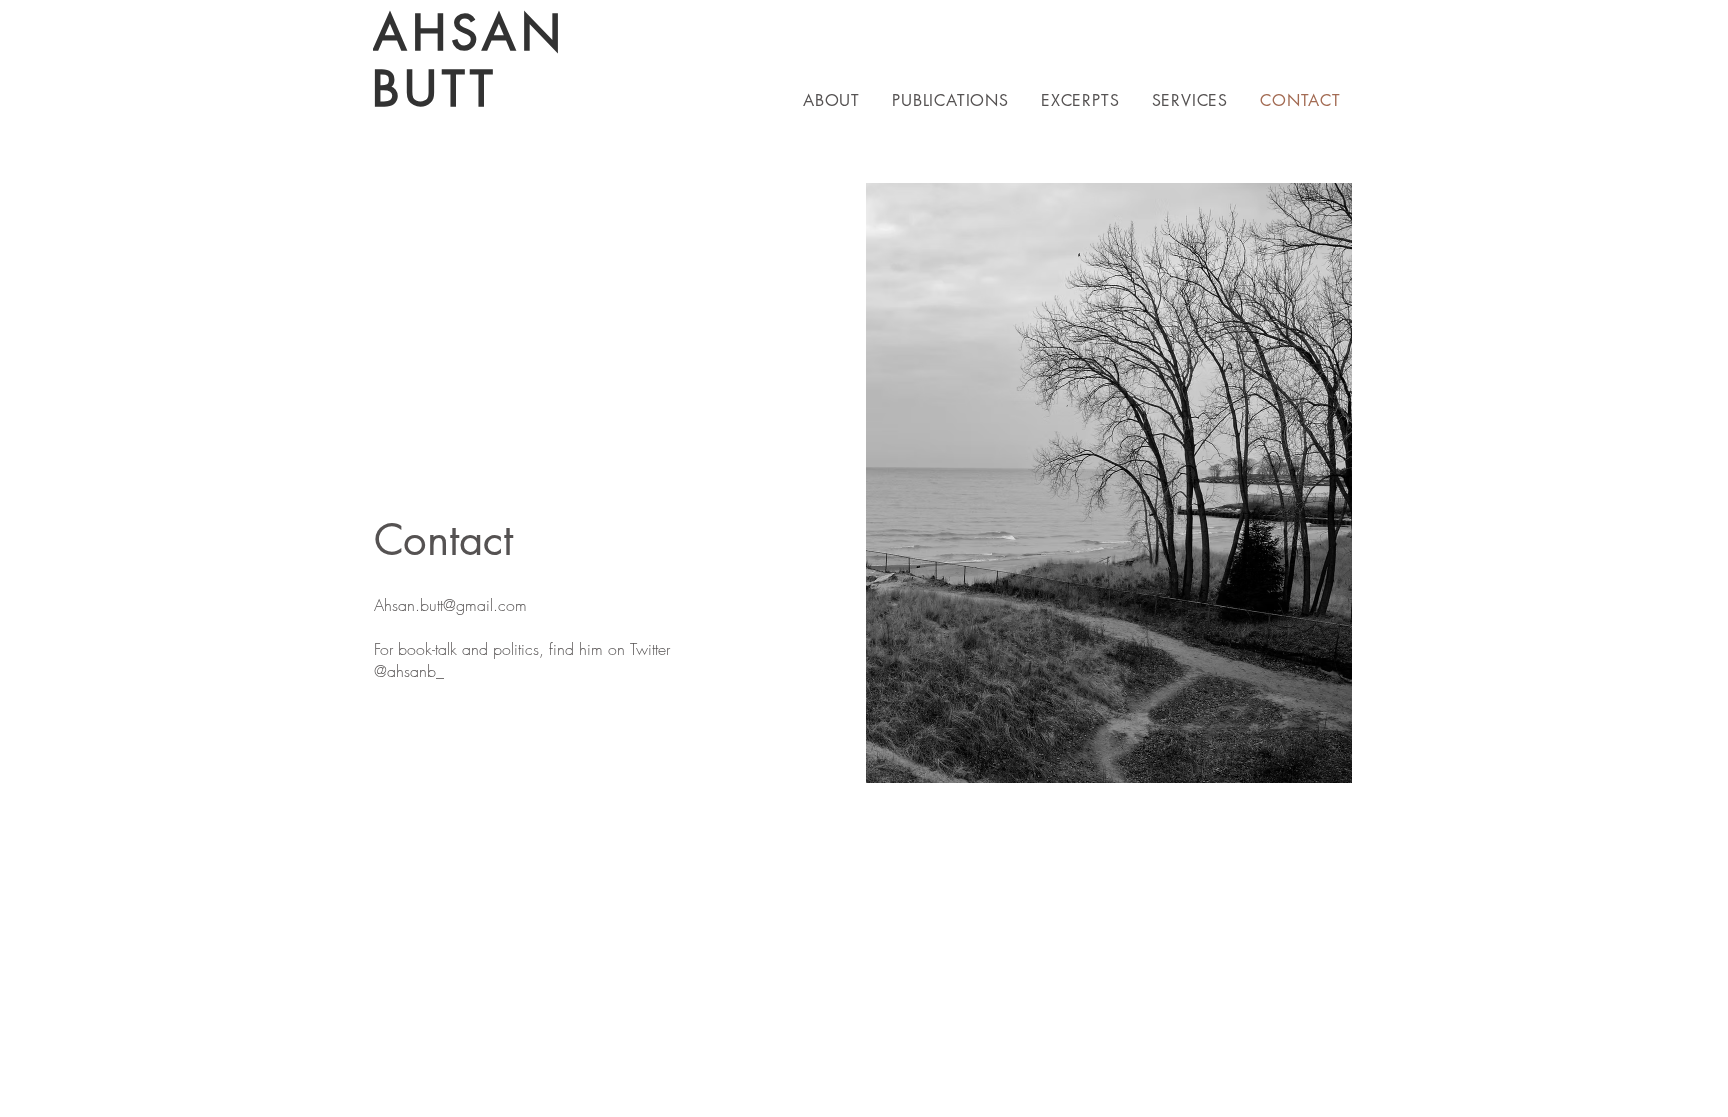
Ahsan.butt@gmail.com (450, 605)
